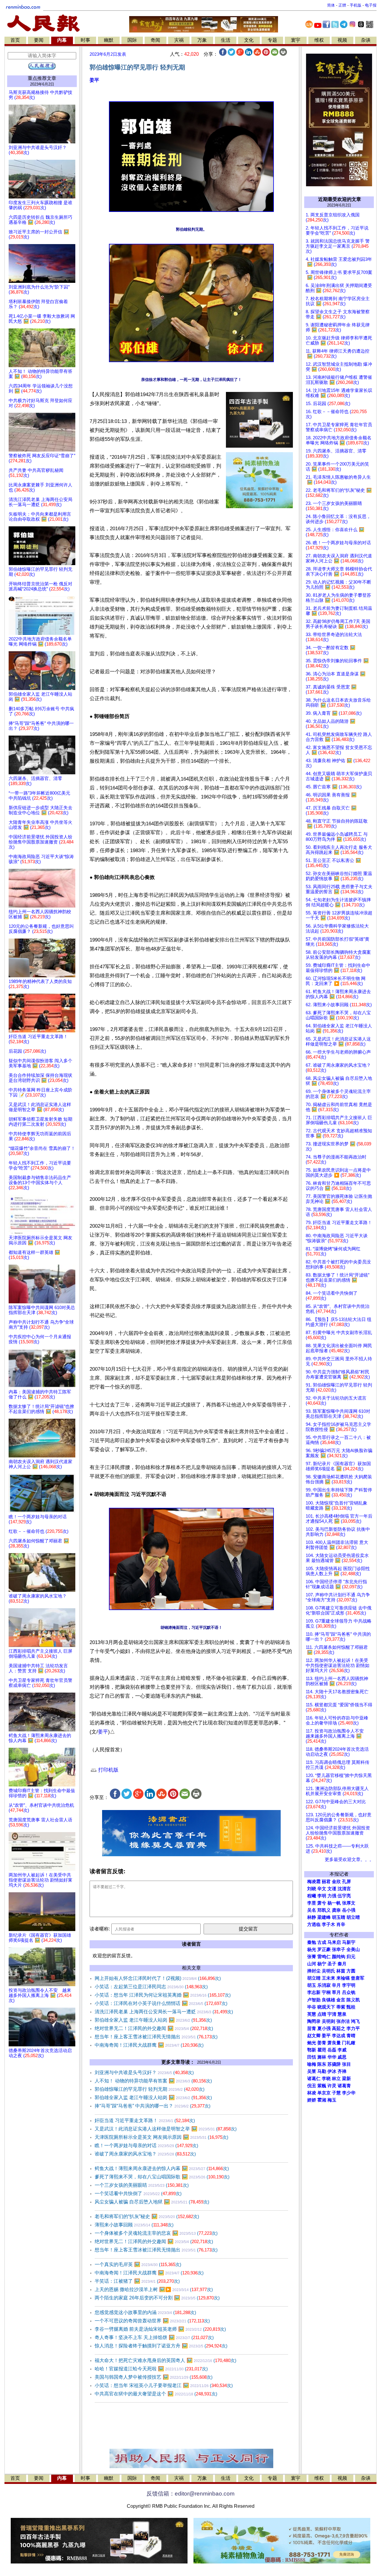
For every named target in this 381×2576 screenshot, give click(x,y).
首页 (15, 40)
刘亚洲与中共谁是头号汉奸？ (144, 2072)
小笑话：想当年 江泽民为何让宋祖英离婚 (163, 1995)
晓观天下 (326, 2007)
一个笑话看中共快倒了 (138, 2193)
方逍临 (314, 1924)
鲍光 (312, 2043)
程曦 (312, 1896)
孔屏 (346, 1882)
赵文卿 (314, 2036)
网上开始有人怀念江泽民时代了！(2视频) (158, 1978)
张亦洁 (343, 2021)
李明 (322, 1896)
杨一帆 (334, 1903)
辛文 (322, 1889)
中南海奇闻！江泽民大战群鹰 (149, 2045)
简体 (331, 5)
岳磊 (332, 2050)
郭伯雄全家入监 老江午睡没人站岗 (153, 2020)
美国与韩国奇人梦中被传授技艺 (154, 2377)
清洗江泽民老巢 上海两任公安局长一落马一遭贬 (164, 2012)
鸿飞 (355, 2021)
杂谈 (366, 40)
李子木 (328, 1924)
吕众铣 (349, 1992)
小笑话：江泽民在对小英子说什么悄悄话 (161, 2003)
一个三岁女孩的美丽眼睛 (142, 2185)
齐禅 (342, 2071)
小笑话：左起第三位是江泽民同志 (151, 1987)
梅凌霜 (314, 1882)
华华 (332, 2057)
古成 (322, 1942)
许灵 (332, 2086)
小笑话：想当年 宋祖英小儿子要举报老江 (164, 2385)
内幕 (62, 40)
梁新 (346, 2079)
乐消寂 (324, 1985)
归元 (351, 1957)
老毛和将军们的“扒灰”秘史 (147, 2216)
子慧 (336, 2093)
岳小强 (349, 1910)
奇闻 (155, 40)
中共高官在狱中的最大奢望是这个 (156, 2394)
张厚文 (349, 1903)
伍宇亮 (344, 1896)
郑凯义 (324, 1910)
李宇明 (349, 1985)
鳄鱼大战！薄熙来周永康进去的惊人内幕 (162, 2168)
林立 (336, 2079)
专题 (272, 40)
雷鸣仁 (324, 1957)
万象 (202, 40)
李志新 (314, 1992)
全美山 (353, 1950)
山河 (312, 1964)
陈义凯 (353, 2000)
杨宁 (322, 1964)
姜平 (94, 80)
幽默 (109, 40)
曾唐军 (358, 1978)
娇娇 (312, 2100)
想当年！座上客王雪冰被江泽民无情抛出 (156, 2037)
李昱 (312, 1903)
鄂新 (312, 2050)
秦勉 (312, 1942)
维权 (319, 40)
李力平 (353, 2028)
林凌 (312, 2093)
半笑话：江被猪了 (137, 2281)
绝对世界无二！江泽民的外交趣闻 (154, 2028)
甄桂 (351, 2007)
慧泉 (342, 2014)
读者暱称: (100, 1929)
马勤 (322, 2071)
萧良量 (334, 2043)
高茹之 (339, 2028)
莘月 (336, 1992)
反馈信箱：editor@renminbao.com (190, 2494)
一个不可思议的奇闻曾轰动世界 (152, 2321)
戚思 (342, 2057)
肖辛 (341, 1924)
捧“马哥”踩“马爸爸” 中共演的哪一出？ (153, 2106)
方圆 (351, 1971)
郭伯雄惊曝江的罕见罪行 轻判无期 (150, 2089)
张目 (346, 2064)
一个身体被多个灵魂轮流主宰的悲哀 (156, 2233)
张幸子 (339, 1950)
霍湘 (322, 2100)
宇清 (332, 2014)
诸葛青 (344, 2086)
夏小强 (324, 2028)
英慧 (312, 2014)
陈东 (322, 2064)
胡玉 (312, 1985)
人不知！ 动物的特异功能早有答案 (153, 2081)
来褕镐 (343, 1978)
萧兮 (322, 1903)
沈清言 (344, 1889)
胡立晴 (353, 1917)
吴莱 (312, 2071)
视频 (342, 40)
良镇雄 (328, 2000)
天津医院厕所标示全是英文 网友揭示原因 (161, 2137)
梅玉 (332, 2100)
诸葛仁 (314, 2079)
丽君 (326, 1882)
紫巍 (322, 2086)
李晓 (326, 2079)
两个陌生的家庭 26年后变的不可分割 (157, 2298)
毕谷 (312, 2007)
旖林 (322, 2057)
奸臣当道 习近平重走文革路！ (145, 2120)
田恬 (312, 2057)
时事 (85, 40)
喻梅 (312, 2064)
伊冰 (332, 2071)
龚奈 (336, 1910)
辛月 (336, 1985)
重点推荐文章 (42, 78)
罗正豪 (324, 1950)
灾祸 (179, 40)
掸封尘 (314, 1971)
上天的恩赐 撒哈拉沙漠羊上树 (154, 2289)
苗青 (312, 2028)
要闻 (39, 40)
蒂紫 (341, 2007)
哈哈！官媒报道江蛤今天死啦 (151, 2369)
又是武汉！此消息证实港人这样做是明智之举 (166, 2129)
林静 (312, 1917)
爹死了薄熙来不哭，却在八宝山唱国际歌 (162, 2177)
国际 (132, 40)
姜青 (322, 2043)
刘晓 (312, 1889)
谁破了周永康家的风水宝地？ (145, 2154)
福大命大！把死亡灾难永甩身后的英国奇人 (165, 2360)
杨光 (312, 1950)
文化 (249, 40)
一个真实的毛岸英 (138, 2264)
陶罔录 (314, 2021)
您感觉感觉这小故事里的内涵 (145, 2312)
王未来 (328, 1978)
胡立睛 (314, 1978)
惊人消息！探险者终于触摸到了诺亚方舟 (161, 2346)
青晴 (351, 2036)
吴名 (312, 1910)
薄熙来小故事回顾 (134, 2225)
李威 (342, 2050)
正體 (342, 5)
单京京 (324, 2093)
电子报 (371, 5)
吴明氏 (328, 1971)
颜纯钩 (339, 1957)
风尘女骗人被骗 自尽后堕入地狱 (152, 2202)
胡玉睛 (339, 1917)
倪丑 (312, 2086)
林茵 (341, 1971)
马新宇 (349, 1942)
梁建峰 (324, 1917)
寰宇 (296, 40)
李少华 (349, 2093)
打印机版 (108, 1770)
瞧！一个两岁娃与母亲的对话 (146, 2145)
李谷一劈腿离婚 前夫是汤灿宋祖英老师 (160, 2329)
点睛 (322, 2014)
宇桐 (326, 1992)
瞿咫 (322, 2050)
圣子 (332, 1964)
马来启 (334, 1942)
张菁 (312, 1957)
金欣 (336, 1882)
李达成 (339, 2036)
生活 (226, 40)
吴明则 (328, 2021)
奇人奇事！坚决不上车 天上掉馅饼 (154, 2337)
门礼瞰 (349, 2043)
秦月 (342, 1964)
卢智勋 (314, 2000)
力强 (332, 1896)
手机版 (356, 5)
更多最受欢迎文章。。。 (349, 1860)
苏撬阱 (334, 2064)
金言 (341, 2000)
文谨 (332, 1889)
